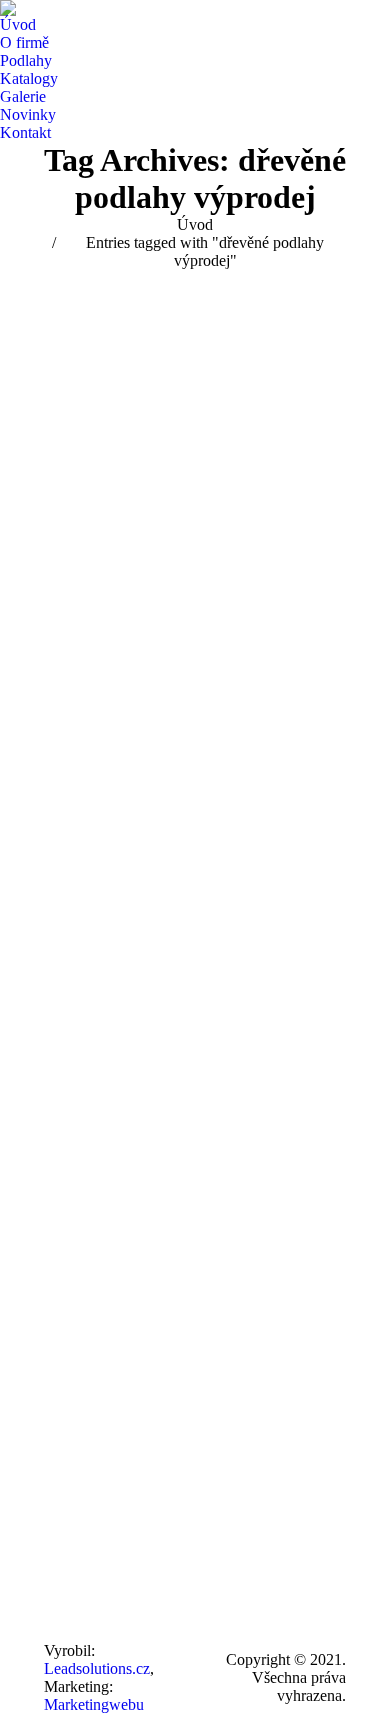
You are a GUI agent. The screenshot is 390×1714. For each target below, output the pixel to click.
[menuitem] (18, 25)
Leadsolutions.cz (97, 1668)
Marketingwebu (94, 1704)
